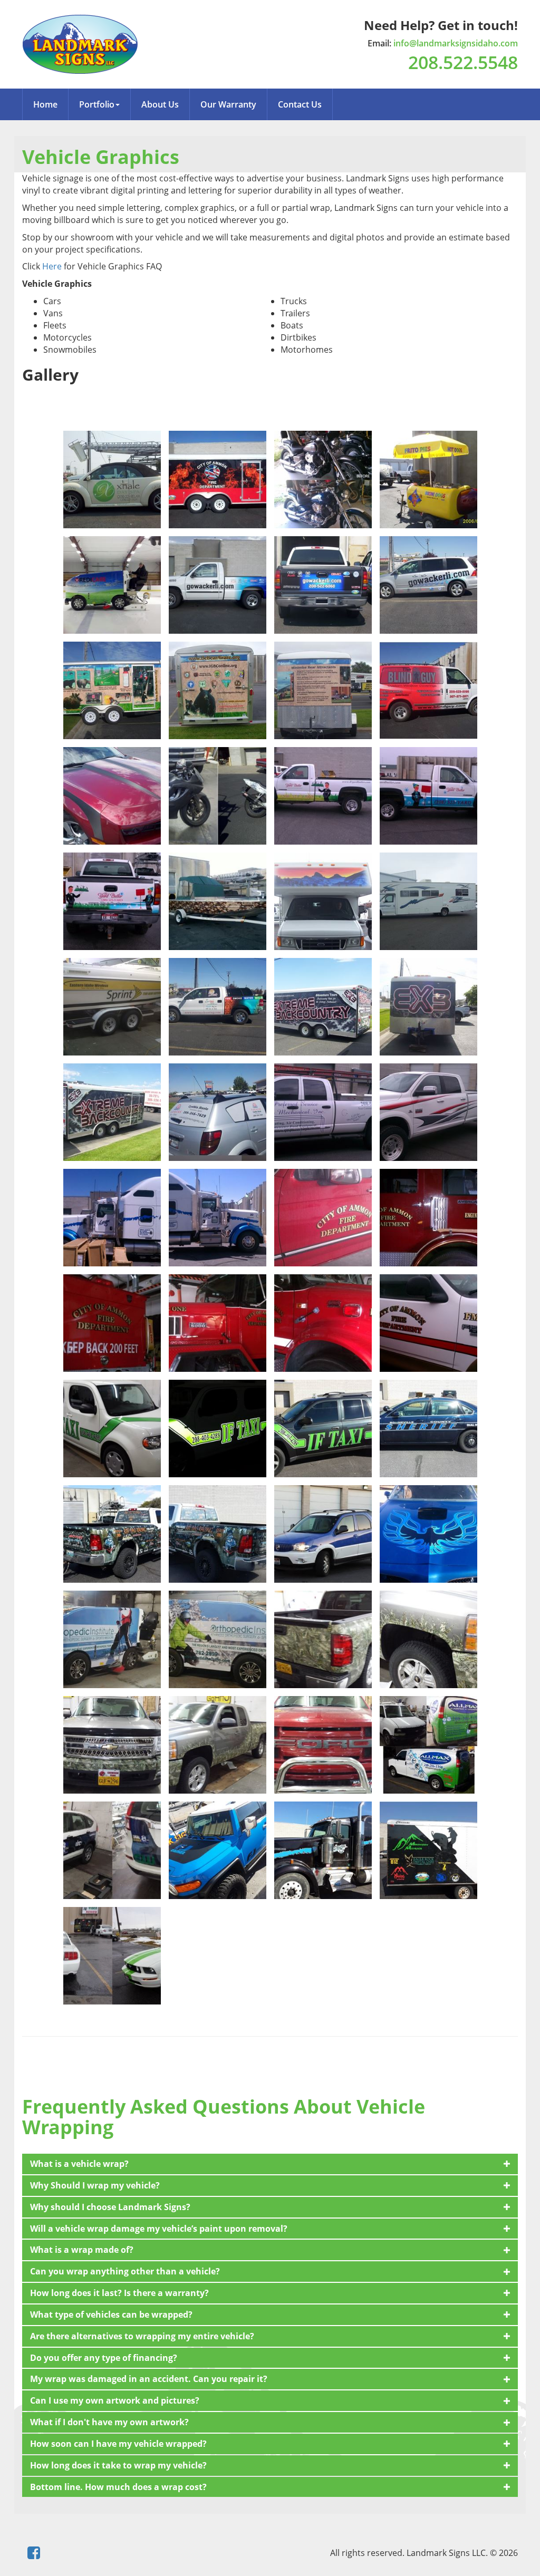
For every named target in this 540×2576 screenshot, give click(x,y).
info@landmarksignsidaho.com (456, 43)
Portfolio (97, 104)
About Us (160, 104)
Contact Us (300, 104)
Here (51, 266)
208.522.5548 (463, 62)
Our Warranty (228, 104)
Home (45, 104)
